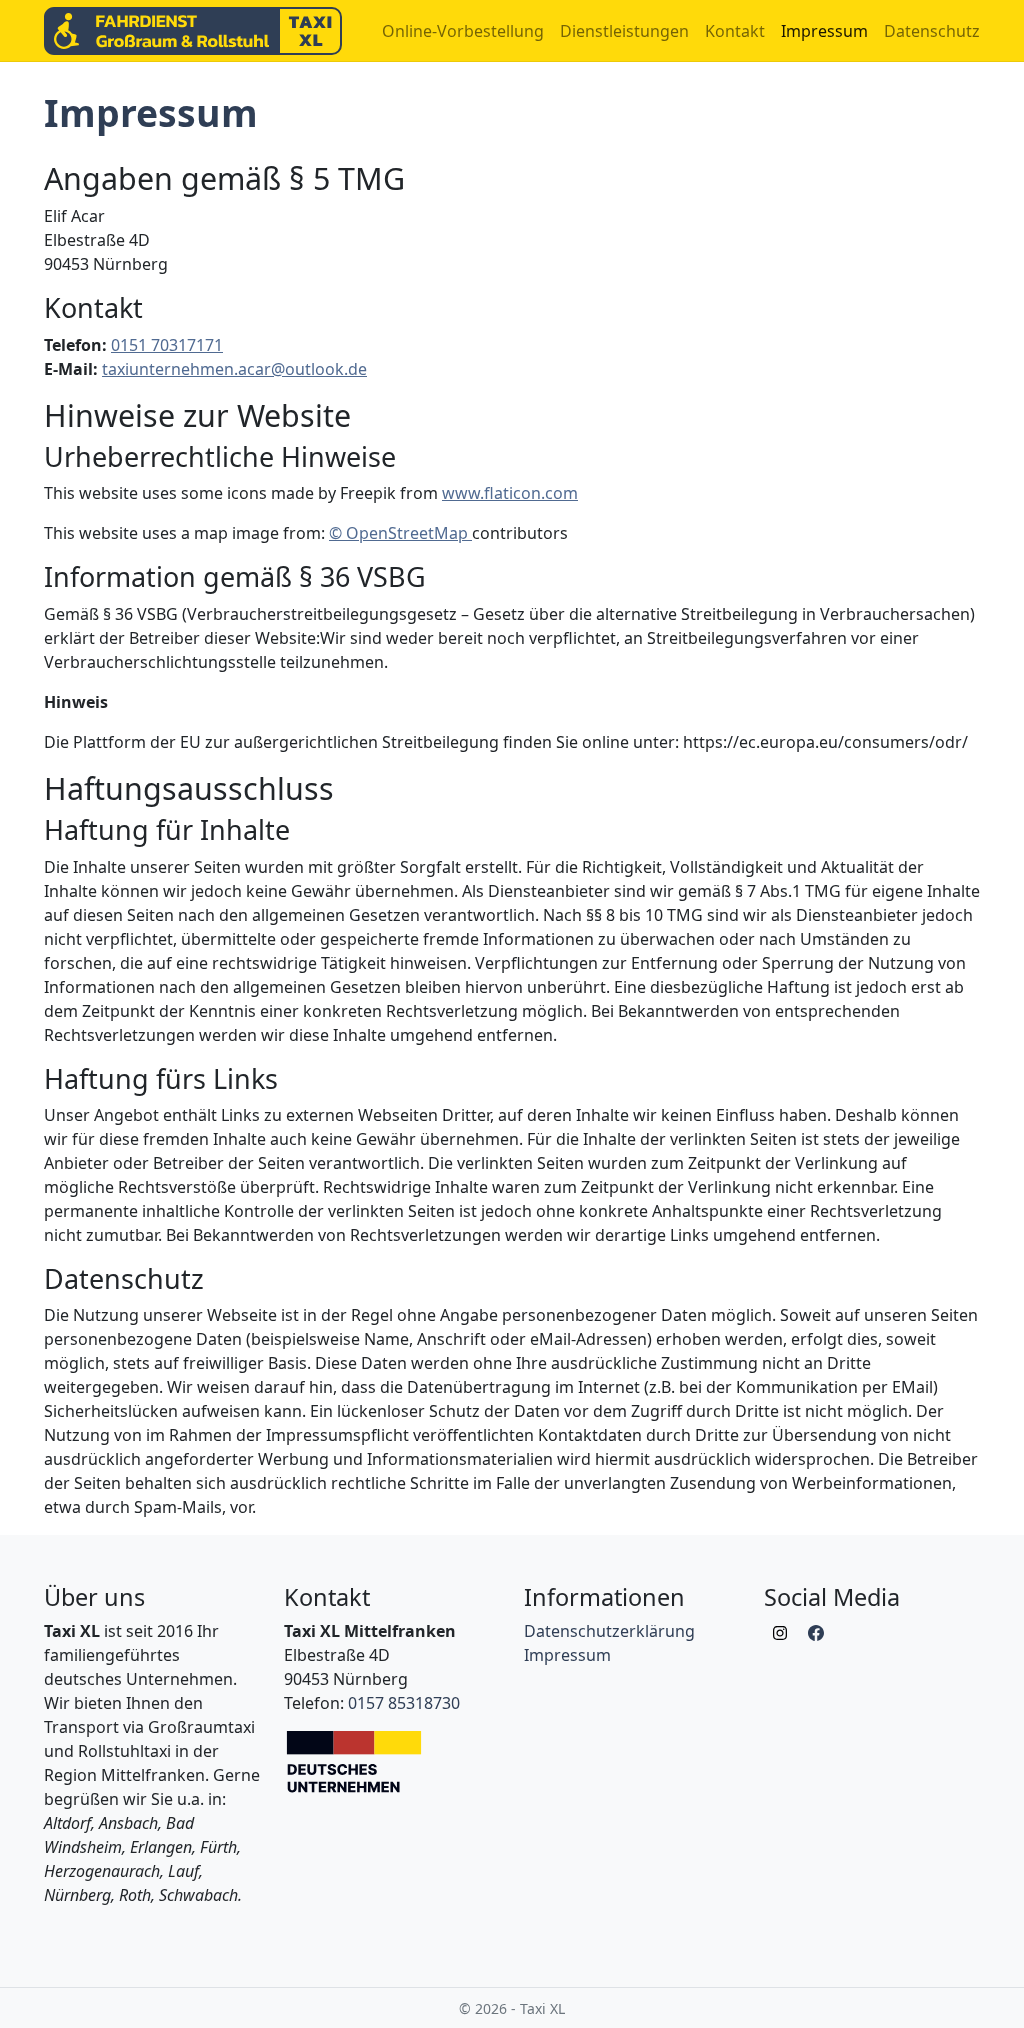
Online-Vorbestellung (463, 31)
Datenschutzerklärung (609, 1631)
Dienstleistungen (624, 31)
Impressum (824, 31)
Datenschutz (932, 31)
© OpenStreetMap (400, 533)
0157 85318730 (404, 1703)
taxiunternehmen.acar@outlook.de (234, 369)
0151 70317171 (167, 345)
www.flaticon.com (510, 493)
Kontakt (735, 31)
